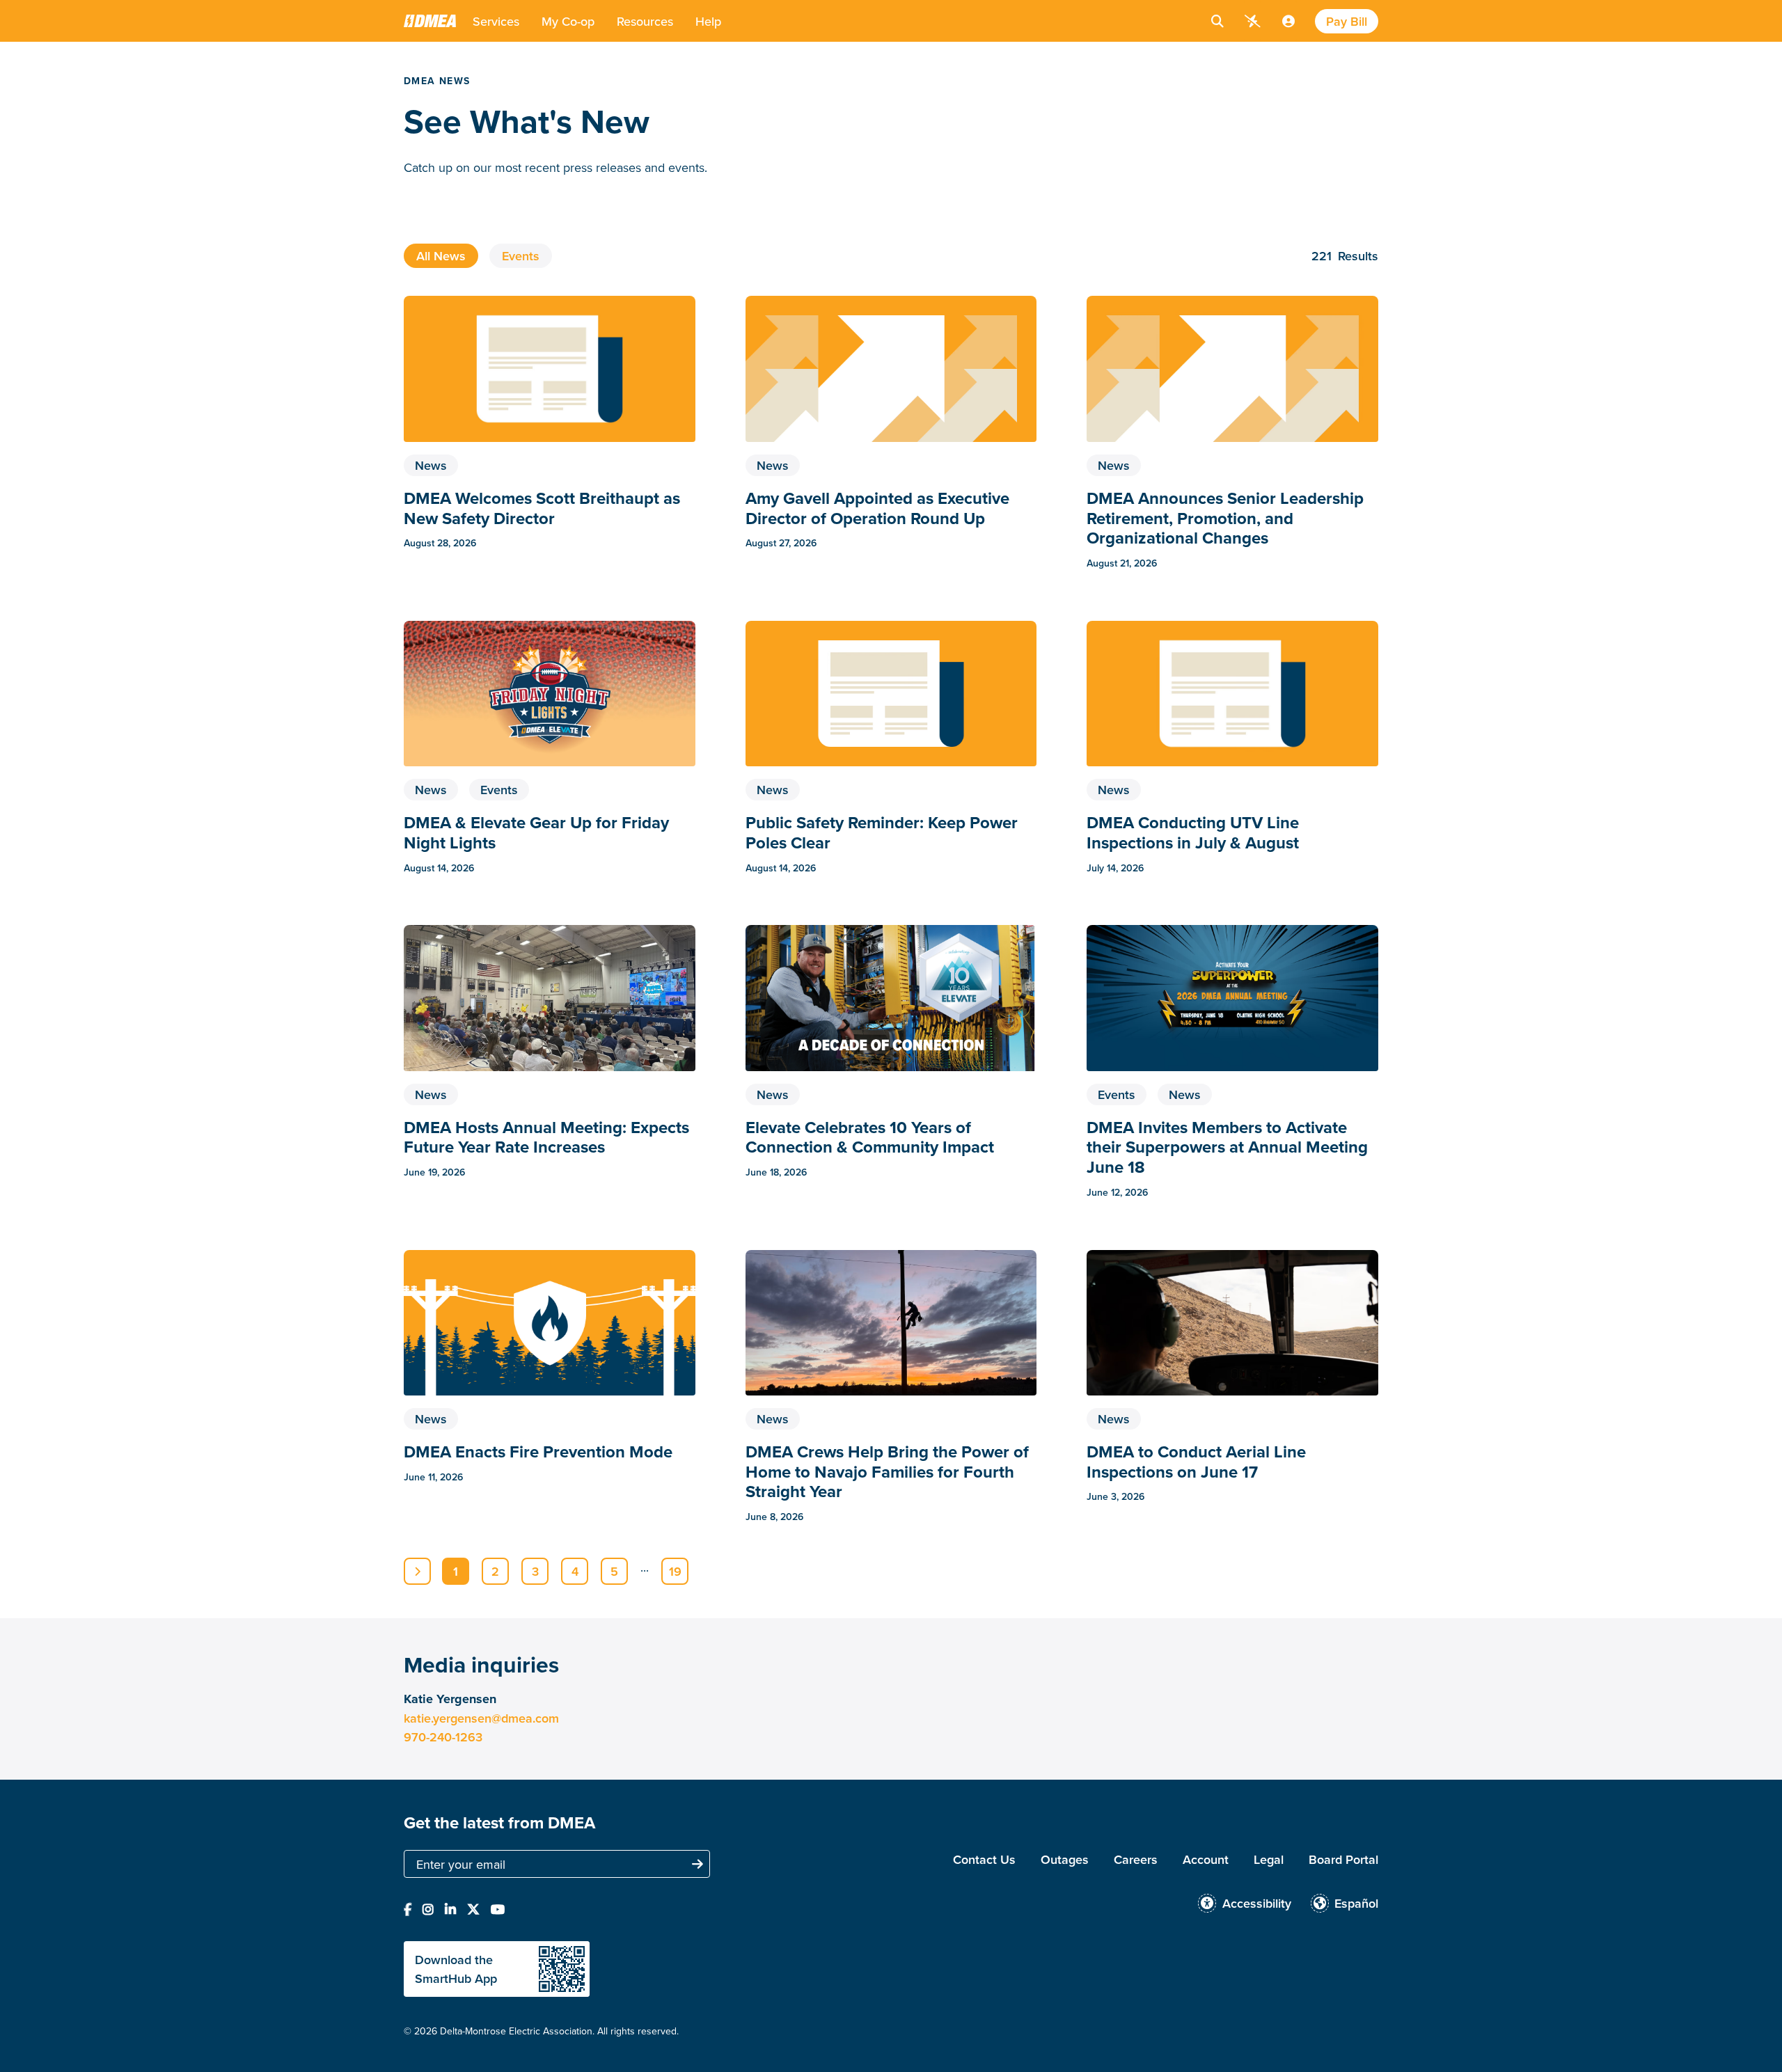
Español (1356, 1903)
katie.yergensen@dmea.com (481, 1718)
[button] (496, 21)
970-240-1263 (443, 1737)
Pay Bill (1347, 21)
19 (675, 1571)
